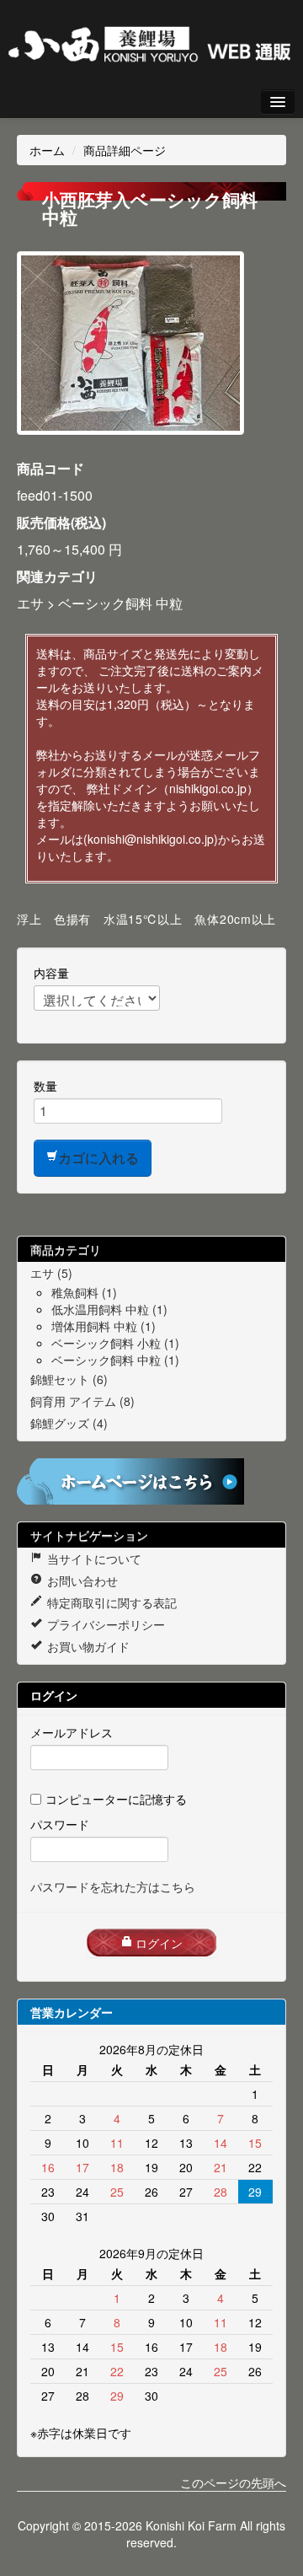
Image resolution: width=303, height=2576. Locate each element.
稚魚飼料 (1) (84, 1292)
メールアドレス (72, 1732)
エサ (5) (51, 1273)
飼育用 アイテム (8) (82, 1401)
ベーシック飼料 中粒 (120, 603)
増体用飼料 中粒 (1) (104, 1326)
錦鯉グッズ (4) (69, 1423)
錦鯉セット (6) (69, 1379)
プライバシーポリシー (104, 1624)
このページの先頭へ (233, 2482)
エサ (30, 603)
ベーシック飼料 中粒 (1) (115, 1360)
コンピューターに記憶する (116, 1799)
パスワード (60, 1824)
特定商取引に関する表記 (110, 1602)
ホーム (47, 150)
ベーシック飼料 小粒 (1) (115, 1343)
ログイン (157, 1943)
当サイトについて (93, 1559)
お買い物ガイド (87, 1646)
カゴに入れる (98, 1158)
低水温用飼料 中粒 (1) (109, 1309)
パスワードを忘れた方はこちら (113, 1886)
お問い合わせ (81, 1580)
